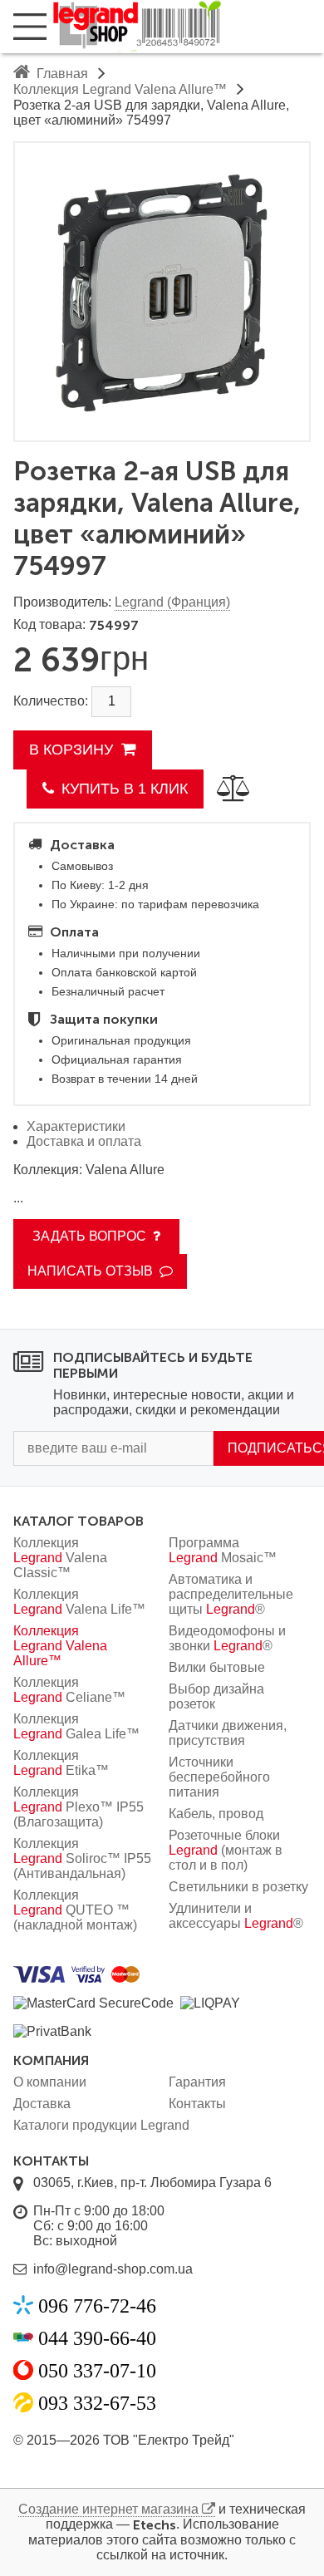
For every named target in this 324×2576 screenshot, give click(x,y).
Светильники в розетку (238, 1887)
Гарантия (197, 2082)
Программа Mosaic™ (223, 1550)
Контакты (197, 2104)
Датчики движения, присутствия (228, 1733)
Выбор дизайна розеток (216, 1696)
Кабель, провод (216, 1814)
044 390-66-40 (97, 2338)
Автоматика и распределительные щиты (231, 1594)
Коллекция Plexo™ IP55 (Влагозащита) (79, 1807)
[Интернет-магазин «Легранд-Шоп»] (186, 27)
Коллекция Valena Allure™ (60, 1646)
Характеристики (76, 1126)
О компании (50, 2082)
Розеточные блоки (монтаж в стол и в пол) (226, 1850)
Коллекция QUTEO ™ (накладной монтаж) (75, 1910)
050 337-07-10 (97, 2371)
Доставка (42, 2104)
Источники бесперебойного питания (219, 1777)
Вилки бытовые (217, 1667)
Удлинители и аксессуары (236, 1916)
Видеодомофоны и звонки (227, 1638)
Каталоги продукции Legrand (101, 2125)
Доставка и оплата (84, 1141)
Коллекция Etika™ (61, 1763)
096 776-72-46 (97, 2306)
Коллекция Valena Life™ (79, 1602)
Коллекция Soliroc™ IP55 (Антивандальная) (82, 1858)
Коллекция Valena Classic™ (60, 1558)
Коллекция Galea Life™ (76, 1726)
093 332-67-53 (97, 2403)
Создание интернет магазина (108, 2509)
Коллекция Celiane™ (69, 1690)
